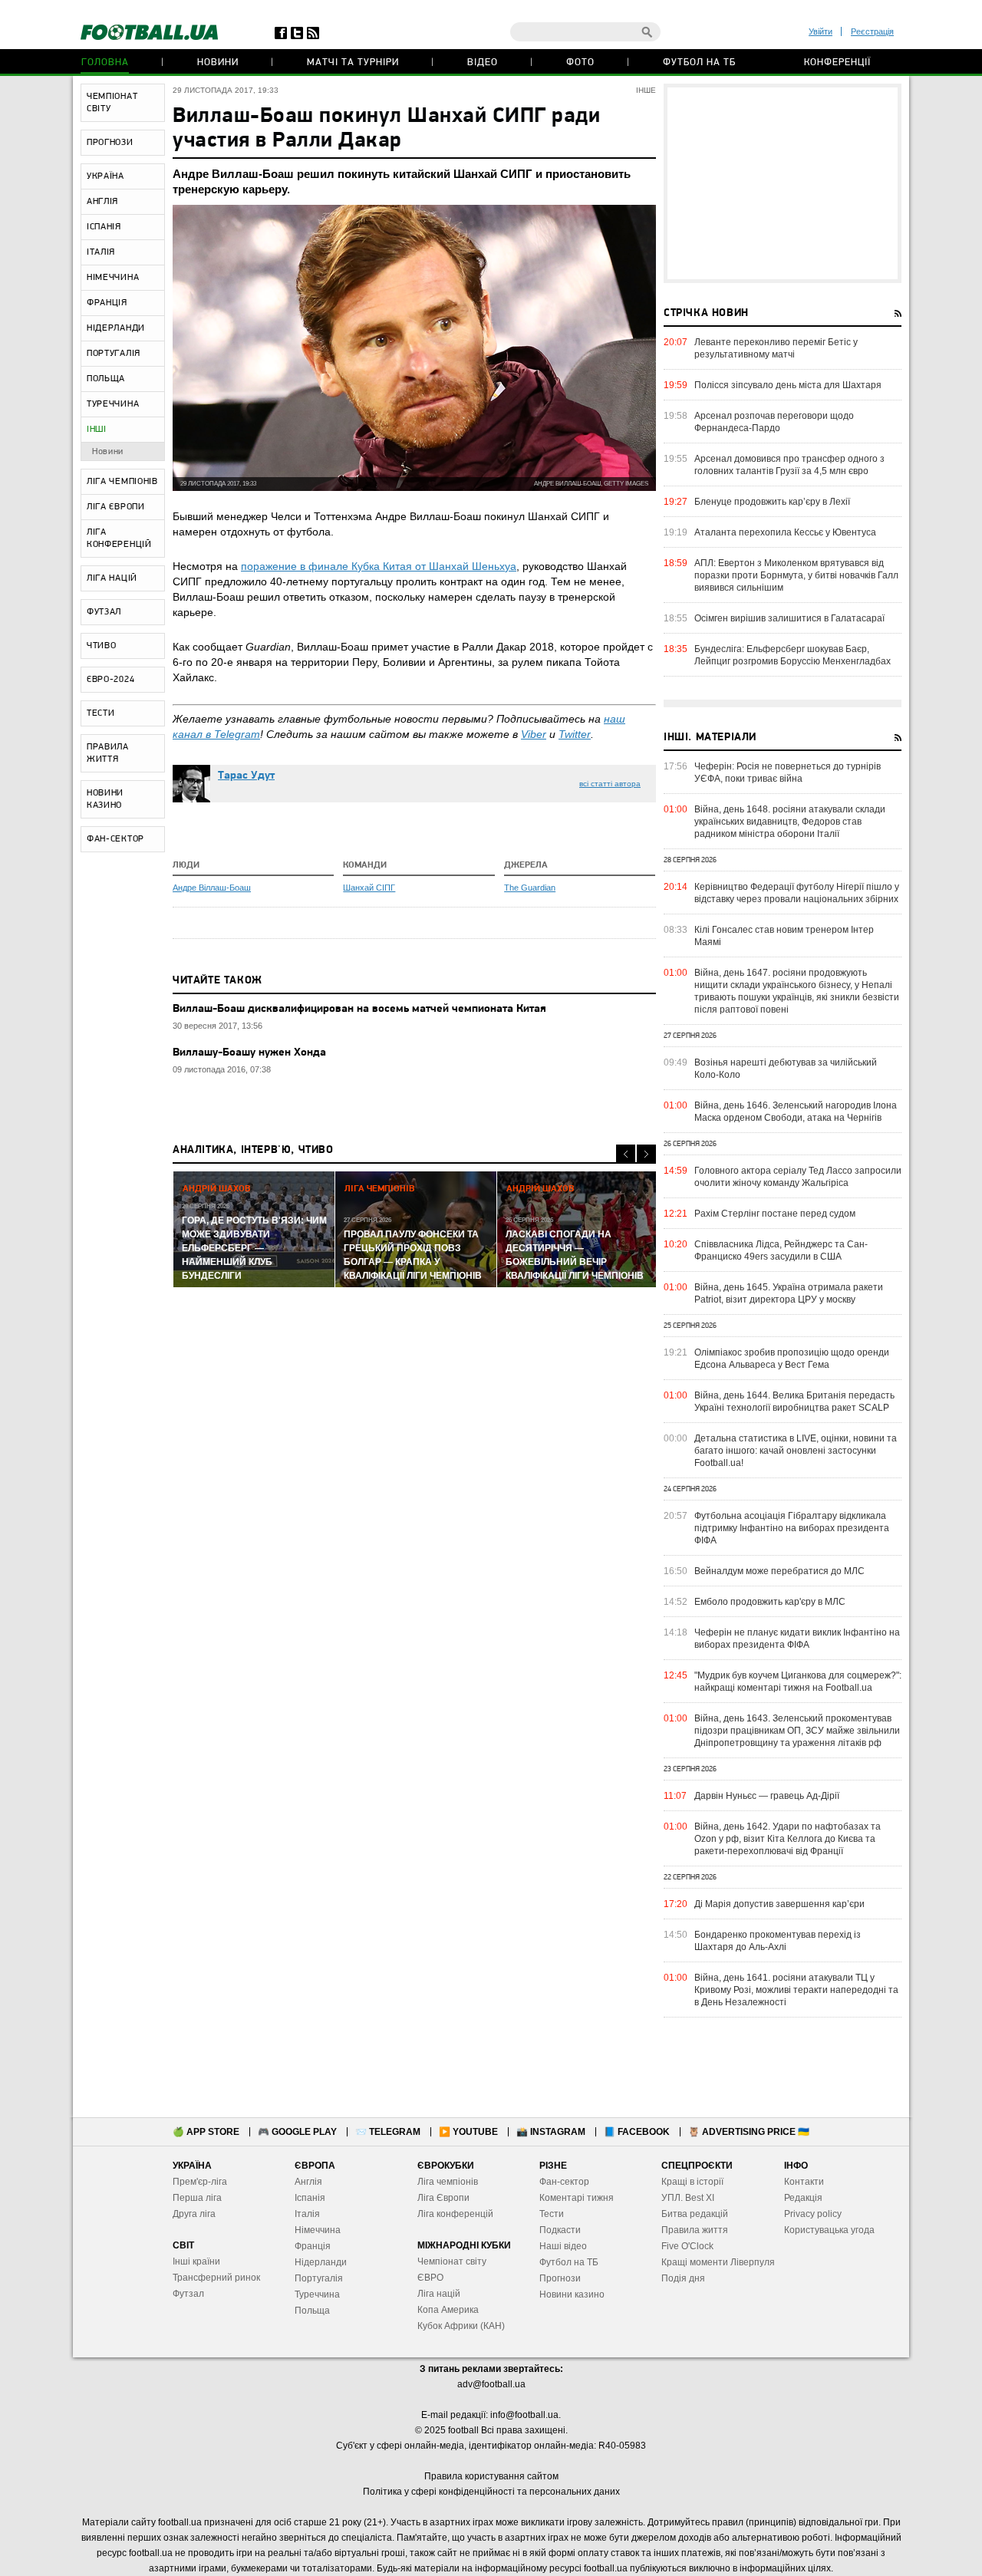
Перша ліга (197, 2198)
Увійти (821, 31)
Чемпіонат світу (452, 2261)
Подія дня (683, 2278)
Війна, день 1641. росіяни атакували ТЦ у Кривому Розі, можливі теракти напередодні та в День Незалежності (796, 1990)
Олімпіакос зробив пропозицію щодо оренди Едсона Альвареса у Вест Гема (792, 1359)
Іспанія (310, 2198)
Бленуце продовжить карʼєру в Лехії (772, 502)
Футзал (188, 2294)
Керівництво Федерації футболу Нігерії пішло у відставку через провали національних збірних (797, 893)
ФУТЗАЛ (104, 612)
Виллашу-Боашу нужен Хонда (249, 1053)
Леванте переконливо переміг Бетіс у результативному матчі (776, 348)
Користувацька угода (829, 2230)
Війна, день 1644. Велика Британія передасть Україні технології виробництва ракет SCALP (794, 1402)
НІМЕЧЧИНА (113, 278)
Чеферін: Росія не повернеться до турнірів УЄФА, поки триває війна (788, 772)
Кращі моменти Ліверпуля (718, 2262)
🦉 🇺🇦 (749, 2132)
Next (646, 1154)
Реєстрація (872, 31)
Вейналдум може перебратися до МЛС (779, 1571)
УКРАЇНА (105, 176)
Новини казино (572, 2294)
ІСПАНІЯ (104, 227)
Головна (105, 63)
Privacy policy (813, 2214)
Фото (580, 63)
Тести (552, 2214)
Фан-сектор (564, 2182)
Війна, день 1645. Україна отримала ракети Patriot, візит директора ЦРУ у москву (789, 1293)
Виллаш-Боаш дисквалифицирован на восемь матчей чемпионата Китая (359, 1009)
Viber (534, 734)
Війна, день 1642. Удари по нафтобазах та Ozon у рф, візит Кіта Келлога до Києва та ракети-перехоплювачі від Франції (788, 1839)
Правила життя (695, 2230)
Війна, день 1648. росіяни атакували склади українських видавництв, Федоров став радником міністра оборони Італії (790, 822)
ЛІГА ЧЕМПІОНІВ (122, 482)
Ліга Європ (441, 2198)
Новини (218, 63)
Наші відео (563, 2246)
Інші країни (196, 2261)
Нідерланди (321, 2262)
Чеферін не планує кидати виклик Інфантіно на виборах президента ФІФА (797, 1639)
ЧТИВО (102, 646)
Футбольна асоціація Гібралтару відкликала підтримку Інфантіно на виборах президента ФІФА (792, 1528)
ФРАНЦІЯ (107, 303)
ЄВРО (430, 2278)
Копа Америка (448, 2310)
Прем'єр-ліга (200, 2182)
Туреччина (317, 2294)
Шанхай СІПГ (369, 888)
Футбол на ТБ (699, 63)
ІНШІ (97, 430)
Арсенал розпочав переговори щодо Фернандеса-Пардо (774, 422)
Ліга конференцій (455, 2214)
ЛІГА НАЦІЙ (112, 578)
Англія (308, 2182)
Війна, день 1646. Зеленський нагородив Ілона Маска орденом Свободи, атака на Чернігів (796, 1112)
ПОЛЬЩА (106, 379)
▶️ (468, 2132)
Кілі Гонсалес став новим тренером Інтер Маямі (784, 936)
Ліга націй (439, 2294)
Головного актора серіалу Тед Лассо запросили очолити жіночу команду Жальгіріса (798, 1177)
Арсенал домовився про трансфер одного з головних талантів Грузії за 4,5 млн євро (789, 465)
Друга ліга (194, 2214)
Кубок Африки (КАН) (461, 2326)
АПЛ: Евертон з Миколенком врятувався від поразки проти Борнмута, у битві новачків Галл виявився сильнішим (796, 575)
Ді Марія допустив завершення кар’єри (779, 1904)
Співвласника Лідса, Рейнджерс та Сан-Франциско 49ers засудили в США (781, 1250)
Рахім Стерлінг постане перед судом (775, 1214)
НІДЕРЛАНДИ (116, 328)
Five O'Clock (687, 2246)
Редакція (803, 2198)
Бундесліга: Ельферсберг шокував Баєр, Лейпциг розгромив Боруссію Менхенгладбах (793, 655)
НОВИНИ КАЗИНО (105, 799)
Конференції (837, 63)
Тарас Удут (246, 776)
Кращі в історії (692, 2182)
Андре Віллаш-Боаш (212, 888)
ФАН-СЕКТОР (115, 839)
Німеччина (318, 2230)
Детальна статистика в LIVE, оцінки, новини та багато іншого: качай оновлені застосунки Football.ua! (796, 1451)
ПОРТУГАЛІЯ (114, 354)
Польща (312, 2311)
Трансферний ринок (216, 2278)
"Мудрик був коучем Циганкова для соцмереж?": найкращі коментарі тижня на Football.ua (798, 1682)
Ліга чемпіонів (448, 2182)
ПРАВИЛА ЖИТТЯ (108, 753)
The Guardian (530, 888)
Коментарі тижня (577, 2198)
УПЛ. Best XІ (688, 2198)
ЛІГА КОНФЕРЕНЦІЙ (119, 539)
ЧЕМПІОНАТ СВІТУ (112, 103)
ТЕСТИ (101, 713)
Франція (313, 2246)
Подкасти (560, 2230)
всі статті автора (610, 784)
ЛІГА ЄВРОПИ (116, 507)
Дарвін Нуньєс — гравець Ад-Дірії (767, 1796)
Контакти (804, 2182)
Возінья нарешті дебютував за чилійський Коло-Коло (786, 1069)
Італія (307, 2214)
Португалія (319, 2278)
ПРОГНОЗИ (110, 143)
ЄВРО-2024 (110, 680)
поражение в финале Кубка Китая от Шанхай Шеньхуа (379, 566)
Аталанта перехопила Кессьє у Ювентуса (785, 532)
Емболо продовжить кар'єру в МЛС (770, 1602)
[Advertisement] (783, 183)
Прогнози (560, 2278)
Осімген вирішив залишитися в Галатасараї (789, 618)
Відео (483, 63)
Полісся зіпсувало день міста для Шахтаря (788, 385)
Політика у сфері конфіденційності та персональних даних (491, 2492)
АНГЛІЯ (102, 202)
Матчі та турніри (353, 63)
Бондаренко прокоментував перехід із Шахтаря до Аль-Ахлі (778, 1941)
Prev (626, 1154)
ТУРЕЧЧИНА (113, 404)
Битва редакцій (695, 2214)
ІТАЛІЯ (101, 252)
